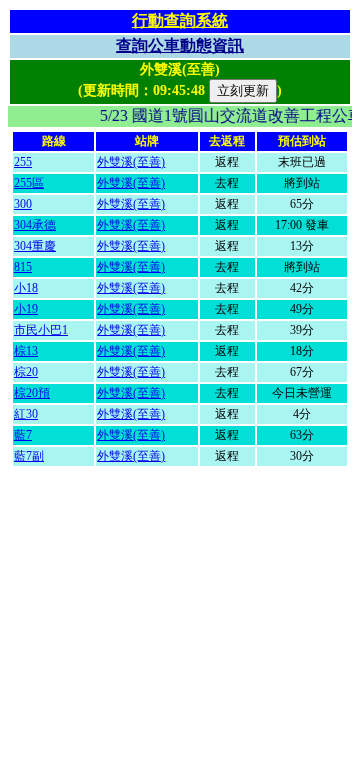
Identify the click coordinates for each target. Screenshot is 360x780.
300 (23, 204)
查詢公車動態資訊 (180, 45)
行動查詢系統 (180, 20)
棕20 (26, 372)
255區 (29, 183)
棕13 (26, 351)
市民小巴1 (41, 330)
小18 (26, 288)
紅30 (26, 414)
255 (23, 162)
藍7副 (29, 456)
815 (23, 267)
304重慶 (35, 246)
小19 (26, 309)
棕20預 (32, 393)
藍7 (23, 435)
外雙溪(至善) (131, 162)
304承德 (35, 225)
